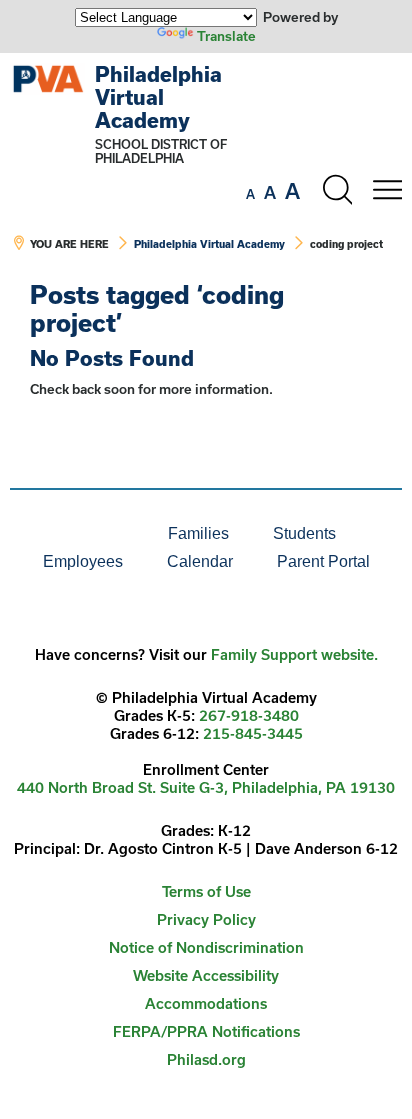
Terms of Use (206, 891)
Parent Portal (323, 561)
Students (304, 533)
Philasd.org (206, 1059)
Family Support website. (294, 654)
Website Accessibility (206, 975)
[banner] (206, 167)
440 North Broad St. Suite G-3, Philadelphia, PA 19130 (206, 787)
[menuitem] (78, 534)
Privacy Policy (206, 919)
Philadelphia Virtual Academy (158, 97)
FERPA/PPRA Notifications (206, 1031)
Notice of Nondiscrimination (206, 947)
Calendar (200, 561)
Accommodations (206, 1003)
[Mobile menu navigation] (387, 190)
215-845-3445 (253, 733)
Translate (226, 36)
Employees (83, 561)
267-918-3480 (249, 715)
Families (198, 533)
